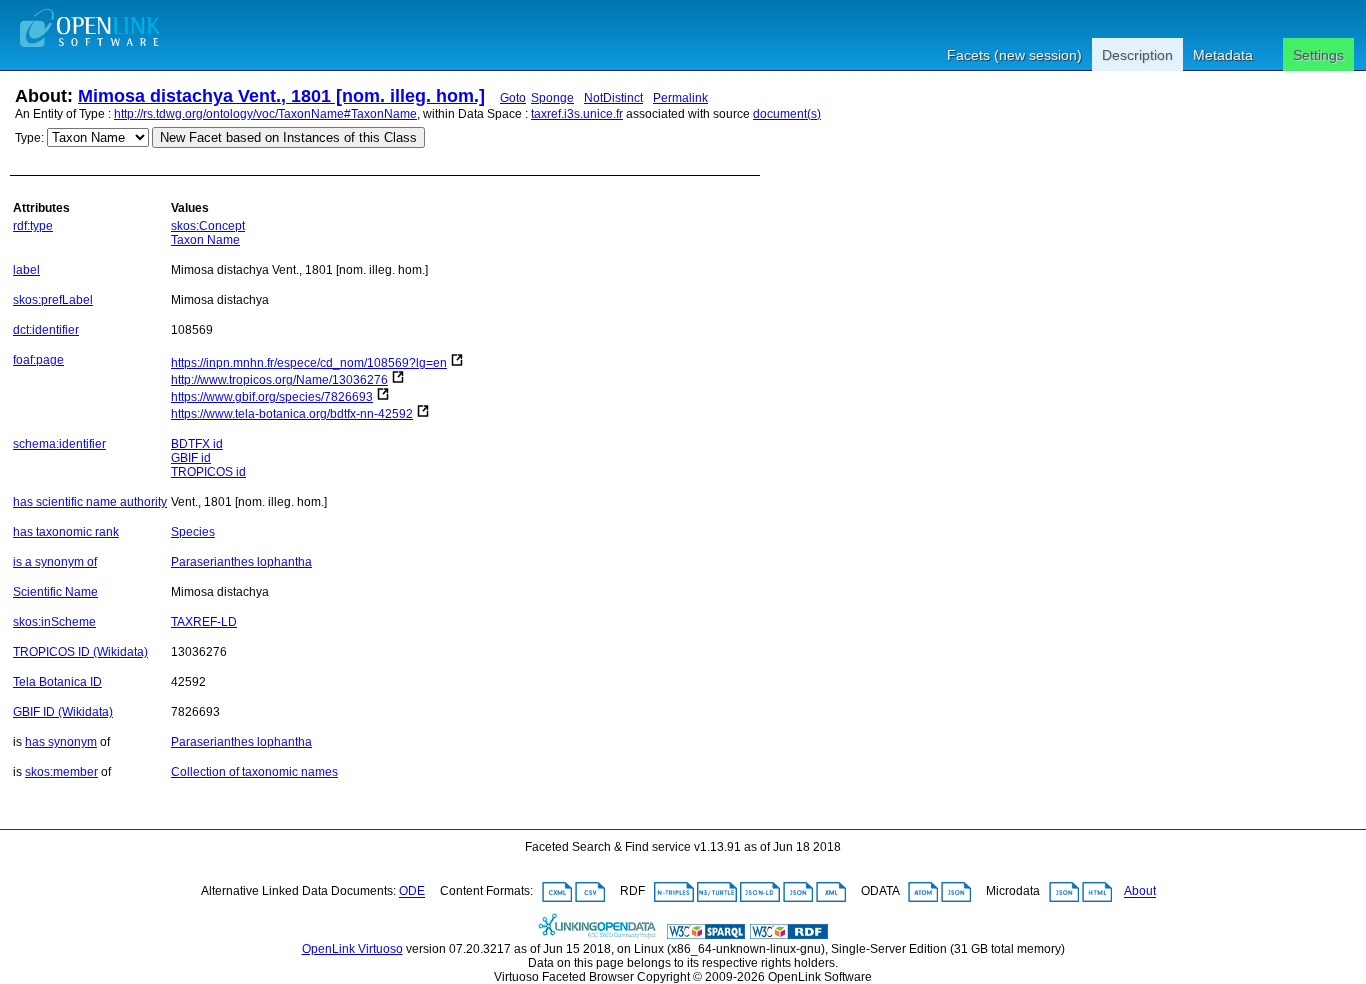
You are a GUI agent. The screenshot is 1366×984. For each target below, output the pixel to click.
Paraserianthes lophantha (241, 562)
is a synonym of (55, 562)
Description (1137, 55)
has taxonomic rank (66, 532)
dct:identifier (46, 330)
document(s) (787, 114)
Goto (513, 98)
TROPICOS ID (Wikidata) (80, 652)
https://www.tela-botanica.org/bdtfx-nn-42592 (292, 414)
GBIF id (191, 458)
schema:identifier (59, 444)
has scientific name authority (90, 502)
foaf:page (38, 360)
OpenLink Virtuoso (352, 949)
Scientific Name (55, 592)
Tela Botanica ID (57, 682)
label (26, 270)
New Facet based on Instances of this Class (288, 137)
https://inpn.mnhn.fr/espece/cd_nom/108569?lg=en (309, 363)
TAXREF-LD (204, 622)
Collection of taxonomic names (254, 772)
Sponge (552, 98)
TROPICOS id (208, 472)
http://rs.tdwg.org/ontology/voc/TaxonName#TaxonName (265, 114)
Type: (29, 138)
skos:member (61, 772)
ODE (412, 892)
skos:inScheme (54, 622)
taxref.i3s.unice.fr (577, 114)
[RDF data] (789, 935)
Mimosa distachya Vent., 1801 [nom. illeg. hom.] (281, 96)
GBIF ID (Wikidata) (63, 712)
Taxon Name (205, 240)
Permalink (680, 98)
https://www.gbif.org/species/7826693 (272, 397)
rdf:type (33, 226)
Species (193, 532)
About (1140, 892)
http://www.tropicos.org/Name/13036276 (279, 380)
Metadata (1223, 55)
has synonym (61, 742)
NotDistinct (613, 98)
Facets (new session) (1014, 55)
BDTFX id (197, 444)
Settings (1318, 55)
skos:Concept (208, 226)
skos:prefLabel (53, 300)
